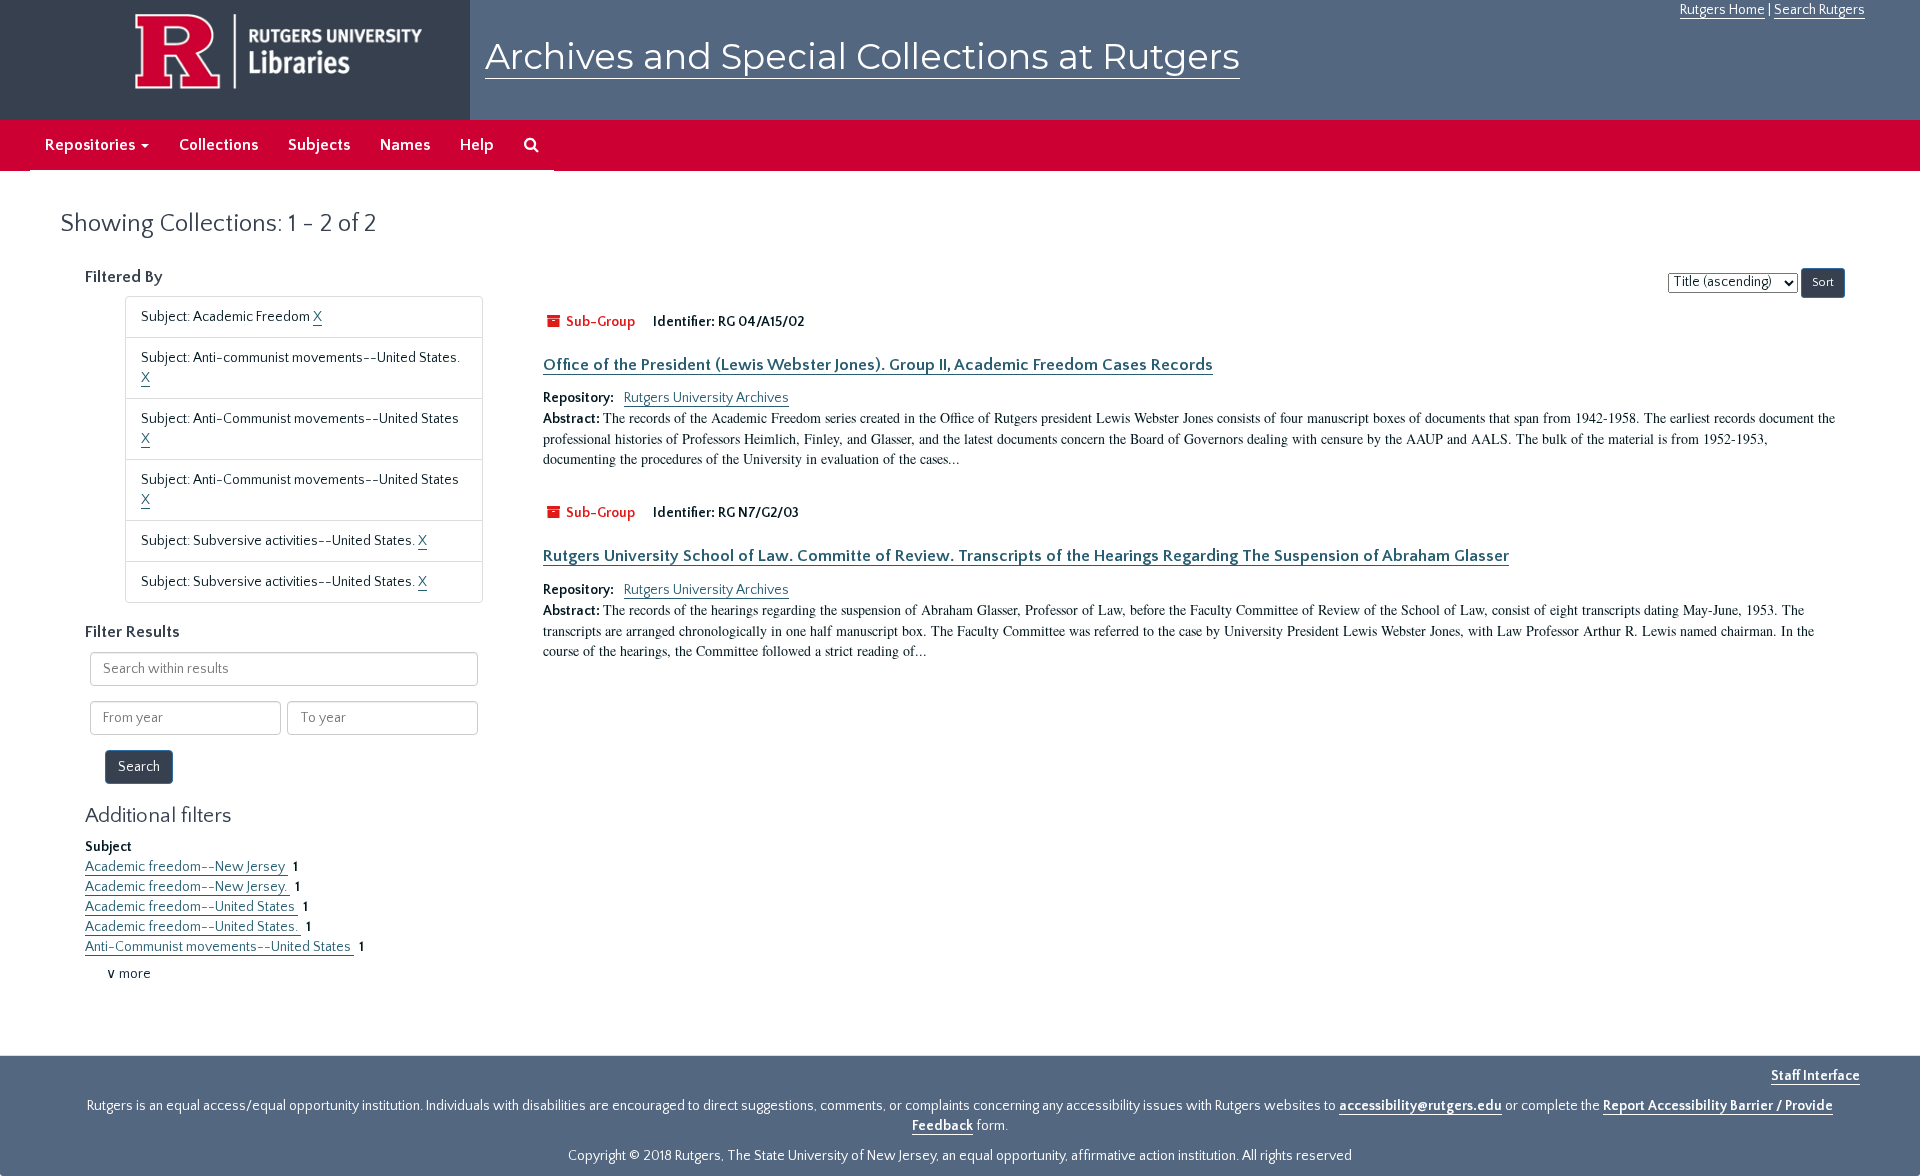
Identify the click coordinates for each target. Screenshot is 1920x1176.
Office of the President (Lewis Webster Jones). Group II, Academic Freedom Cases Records (878, 365)
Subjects (319, 145)
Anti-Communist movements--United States (219, 947)
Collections (218, 145)
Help (477, 145)
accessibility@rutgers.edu (1420, 1106)
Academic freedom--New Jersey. (187, 887)
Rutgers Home (1722, 10)
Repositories (92, 145)
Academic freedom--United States (191, 907)
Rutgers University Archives (706, 398)
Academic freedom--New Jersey (186, 867)
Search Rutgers (1819, 10)
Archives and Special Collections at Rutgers (862, 56)
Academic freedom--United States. (193, 927)
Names (405, 145)
